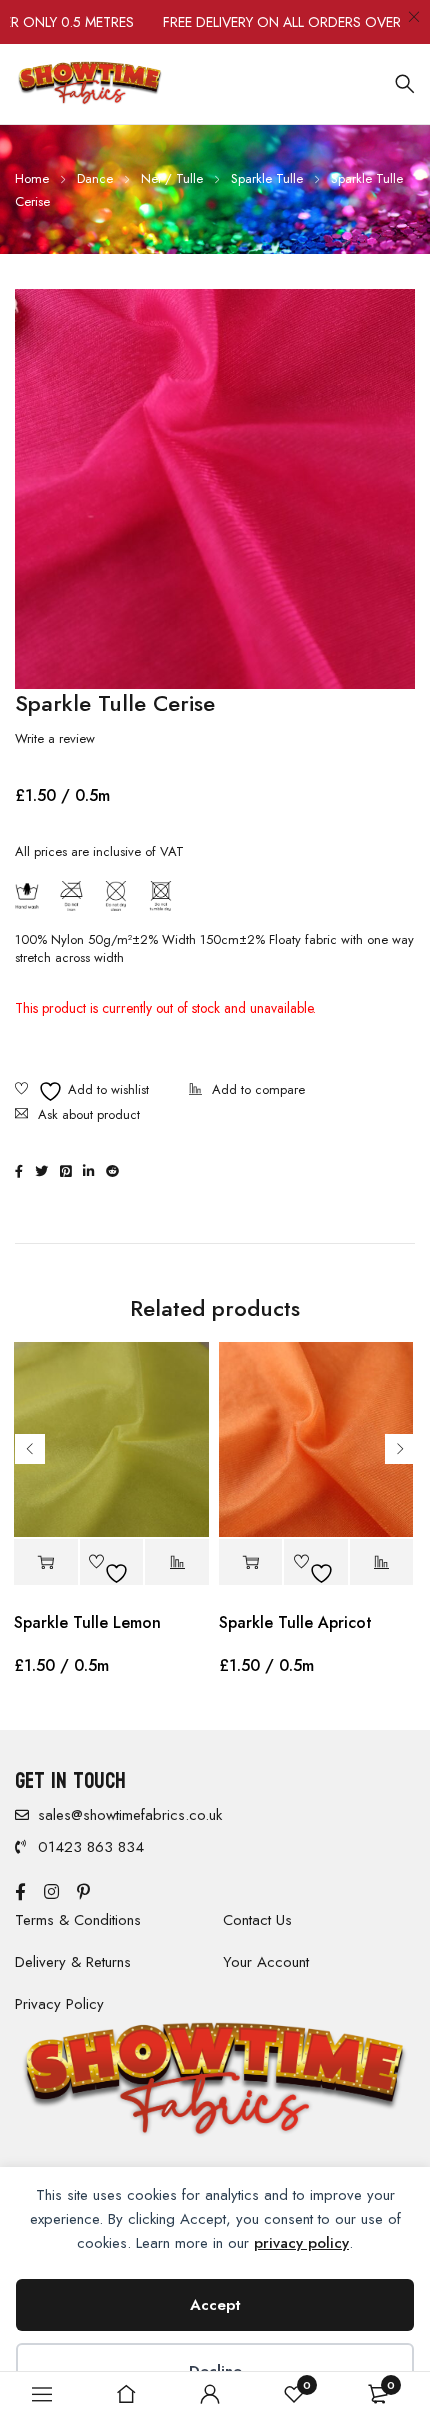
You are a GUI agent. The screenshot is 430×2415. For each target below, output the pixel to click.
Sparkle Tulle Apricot (295, 1622)
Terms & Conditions (78, 1920)
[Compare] (247, 1091)
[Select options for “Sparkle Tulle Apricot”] (251, 1562)
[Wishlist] (82, 1091)
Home (32, 178)
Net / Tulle (172, 178)
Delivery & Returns (73, 1962)
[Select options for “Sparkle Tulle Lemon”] (46, 1562)
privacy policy (301, 2243)
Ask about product (89, 1114)
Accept (215, 2305)
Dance (95, 178)
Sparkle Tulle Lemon (87, 1622)
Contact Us (257, 1920)
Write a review (55, 739)
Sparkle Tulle (267, 178)
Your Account (266, 1962)
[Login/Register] (210, 2394)
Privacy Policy (59, 2004)
